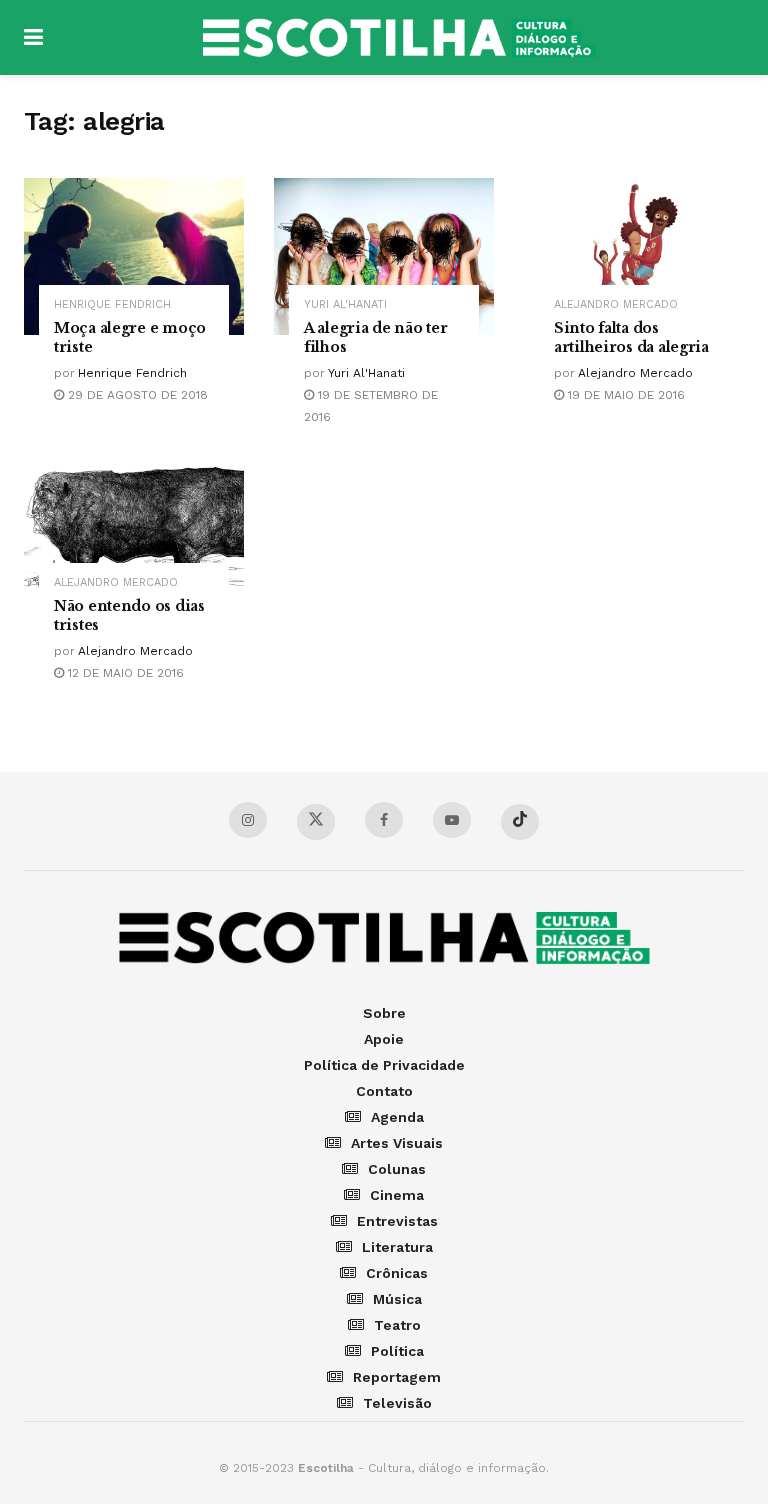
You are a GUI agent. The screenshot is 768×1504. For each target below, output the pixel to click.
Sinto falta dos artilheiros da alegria (631, 337)
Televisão (397, 1403)
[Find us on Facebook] (384, 820)
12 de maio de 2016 (124, 673)
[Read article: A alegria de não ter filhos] (384, 256)
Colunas (397, 1169)
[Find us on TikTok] (520, 822)
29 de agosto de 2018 (136, 395)
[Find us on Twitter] (316, 822)
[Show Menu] (33, 37)
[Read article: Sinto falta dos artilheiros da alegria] (634, 256)
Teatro (397, 1325)
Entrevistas (397, 1221)
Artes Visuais (397, 1143)
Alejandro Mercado (616, 304)
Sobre (384, 1013)
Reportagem (397, 1377)
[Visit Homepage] (399, 38)
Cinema (397, 1195)
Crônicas (397, 1273)
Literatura (397, 1247)
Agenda (397, 1117)
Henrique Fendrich (112, 304)
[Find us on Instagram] (248, 820)
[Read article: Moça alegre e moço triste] (134, 256)
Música (397, 1299)
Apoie (384, 1039)
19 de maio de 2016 (624, 395)
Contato (384, 1091)
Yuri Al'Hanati (345, 304)
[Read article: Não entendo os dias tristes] (134, 534)
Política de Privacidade (384, 1065)
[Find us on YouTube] (452, 820)
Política (397, 1351)
